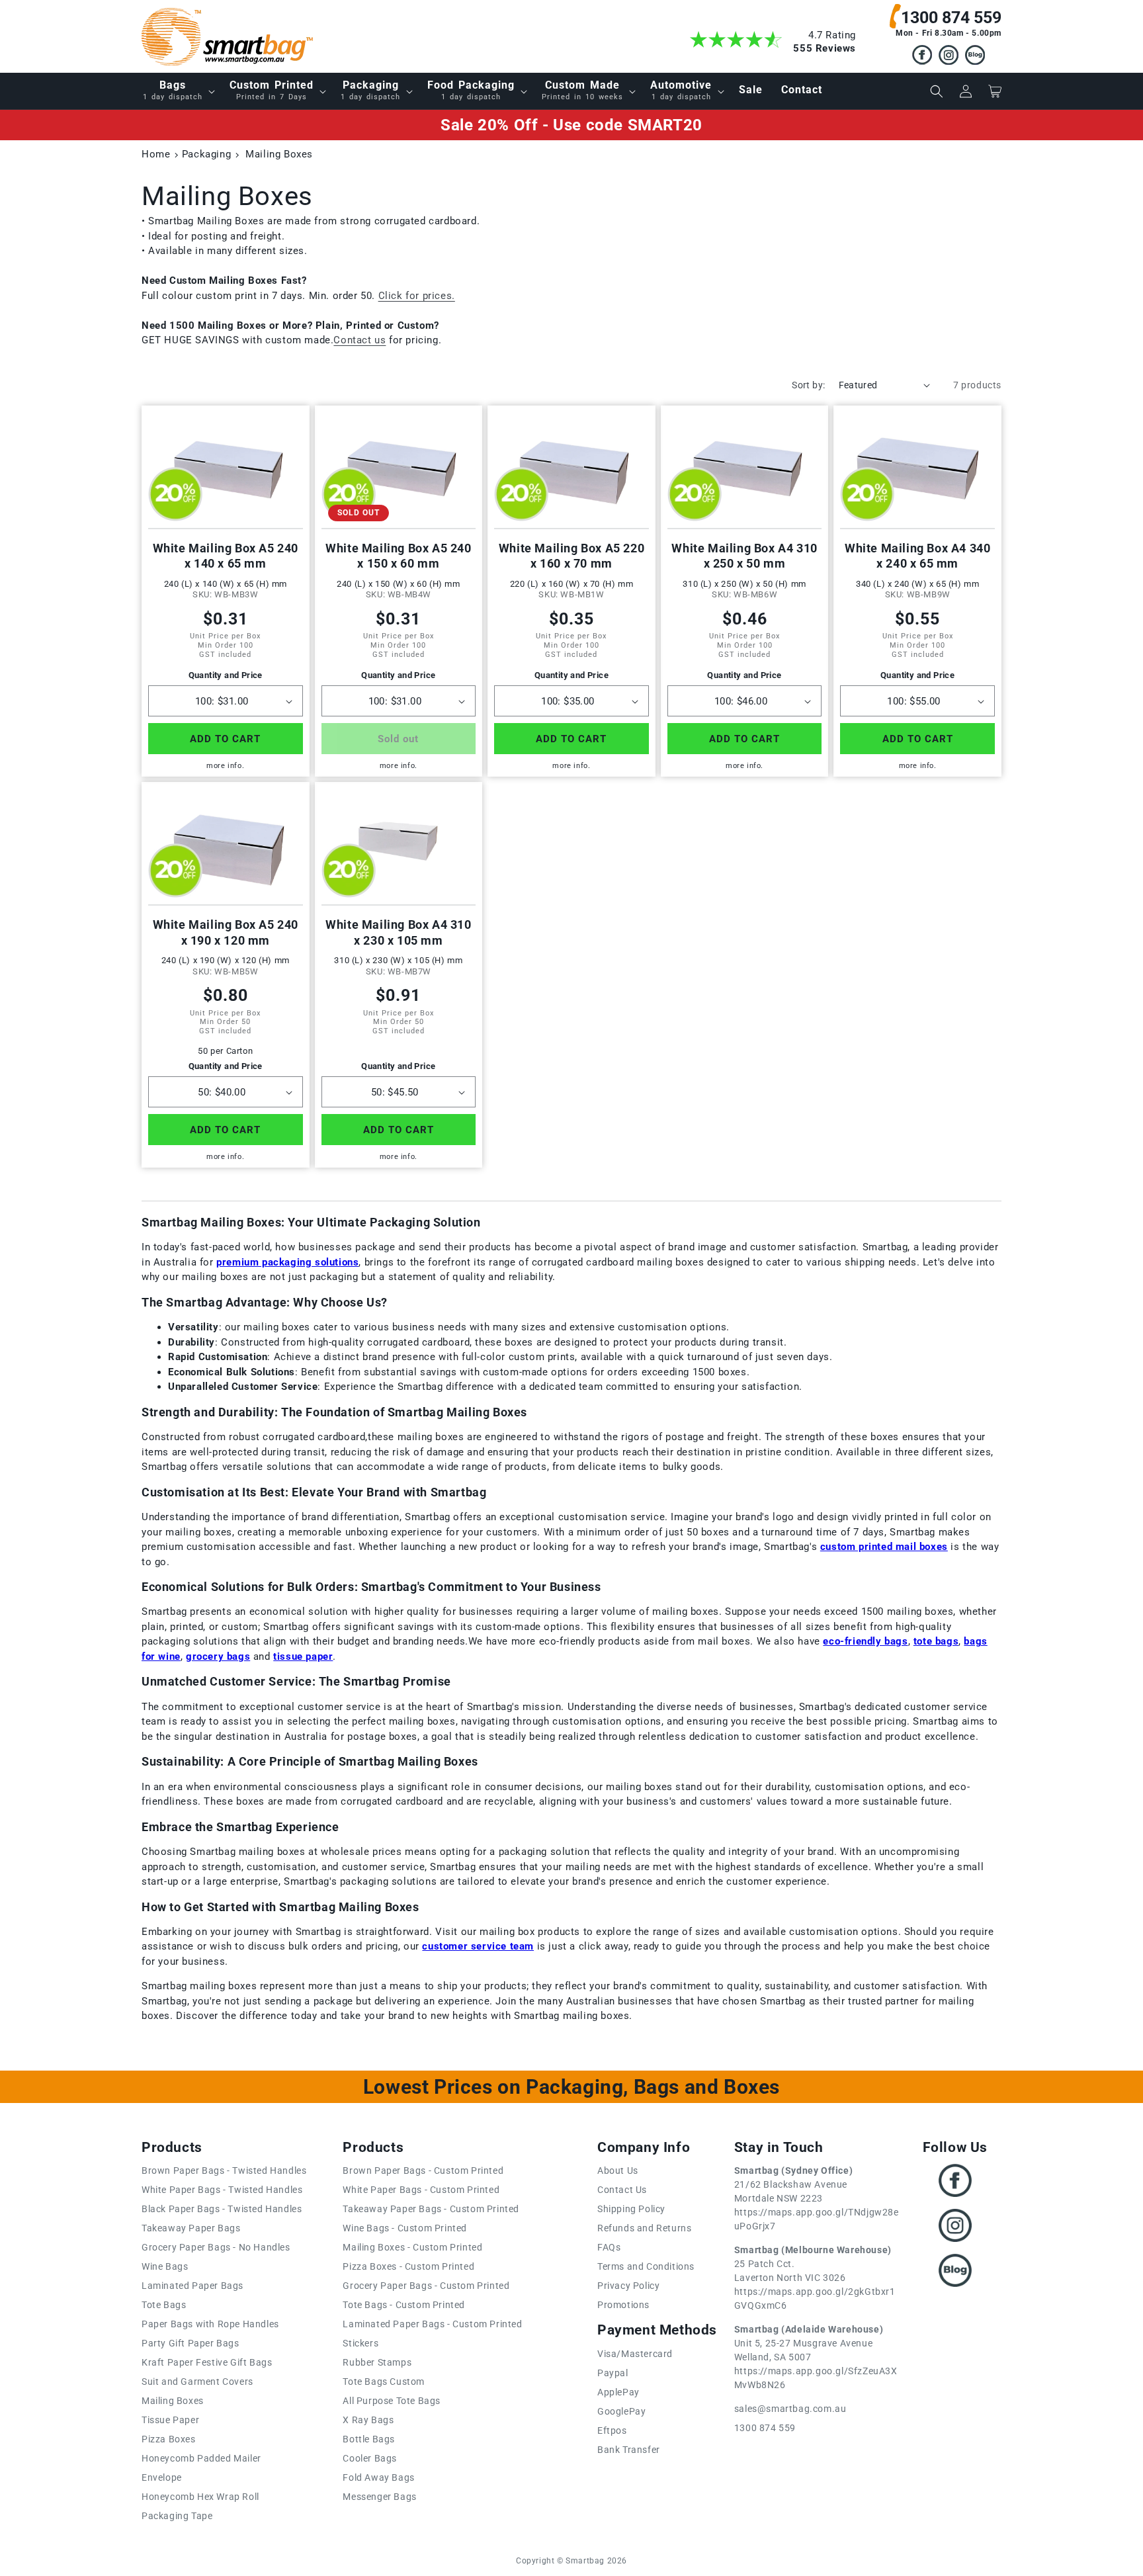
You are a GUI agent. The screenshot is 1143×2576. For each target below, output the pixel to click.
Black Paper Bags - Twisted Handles (222, 2209)
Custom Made (582, 90)
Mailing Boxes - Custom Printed (412, 2247)
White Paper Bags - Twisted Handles (222, 2190)
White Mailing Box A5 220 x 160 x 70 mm (571, 556)
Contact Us (622, 2190)
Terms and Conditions (646, 2266)
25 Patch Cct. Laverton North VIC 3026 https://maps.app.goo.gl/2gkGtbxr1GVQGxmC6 (815, 2278)
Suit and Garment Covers (197, 2382)
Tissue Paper (170, 2420)
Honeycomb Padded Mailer (201, 2458)
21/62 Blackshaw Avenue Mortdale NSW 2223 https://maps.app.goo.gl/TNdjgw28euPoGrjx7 (817, 2198)
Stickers (360, 2343)
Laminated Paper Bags (192, 2286)
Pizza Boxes (169, 2439)
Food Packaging (471, 90)
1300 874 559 (951, 18)
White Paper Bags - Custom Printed (421, 2190)
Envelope (162, 2477)
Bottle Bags (369, 2439)
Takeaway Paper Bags (191, 2228)
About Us (618, 2170)
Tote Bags (164, 2305)
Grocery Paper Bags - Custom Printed (426, 2286)
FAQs (609, 2247)
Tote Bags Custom (384, 2382)
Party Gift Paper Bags (190, 2343)
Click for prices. (417, 296)
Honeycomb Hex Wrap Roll (200, 2497)
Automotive (681, 90)
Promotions (623, 2305)
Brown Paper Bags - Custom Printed (423, 2170)
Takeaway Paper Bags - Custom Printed (431, 2209)
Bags (173, 90)
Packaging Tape (177, 2516)
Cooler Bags (370, 2458)
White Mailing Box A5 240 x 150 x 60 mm (398, 556)
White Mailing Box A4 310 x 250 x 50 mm (744, 556)
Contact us (360, 340)
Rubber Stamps (377, 2362)
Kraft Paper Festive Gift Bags (207, 2362)
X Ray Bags (368, 2420)
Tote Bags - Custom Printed (404, 2305)
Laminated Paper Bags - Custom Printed (432, 2324)
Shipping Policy (631, 2209)
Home (156, 154)
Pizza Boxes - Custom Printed (408, 2266)
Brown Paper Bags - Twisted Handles (224, 2170)
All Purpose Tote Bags (392, 2401)
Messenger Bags (379, 2497)
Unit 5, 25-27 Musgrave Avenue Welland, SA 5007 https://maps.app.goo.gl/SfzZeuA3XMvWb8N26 (816, 2357)
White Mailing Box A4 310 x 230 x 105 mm (398, 932)
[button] (177, 91)
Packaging (370, 90)
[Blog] (975, 57)
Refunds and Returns (644, 2228)
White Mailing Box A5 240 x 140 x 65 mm (226, 556)
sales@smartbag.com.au (790, 2409)
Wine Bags (165, 2266)
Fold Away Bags (378, 2477)
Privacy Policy (628, 2286)
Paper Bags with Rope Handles (210, 2324)
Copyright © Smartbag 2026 (571, 2561)
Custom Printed (272, 90)
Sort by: (808, 385)
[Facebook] (922, 57)
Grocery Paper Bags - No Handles (216, 2247)
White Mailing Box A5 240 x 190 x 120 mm (226, 932)
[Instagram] (949, 57)
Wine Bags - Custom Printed (405, 2228)
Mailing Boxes (173, 2401)
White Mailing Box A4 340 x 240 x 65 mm (917, 556)
